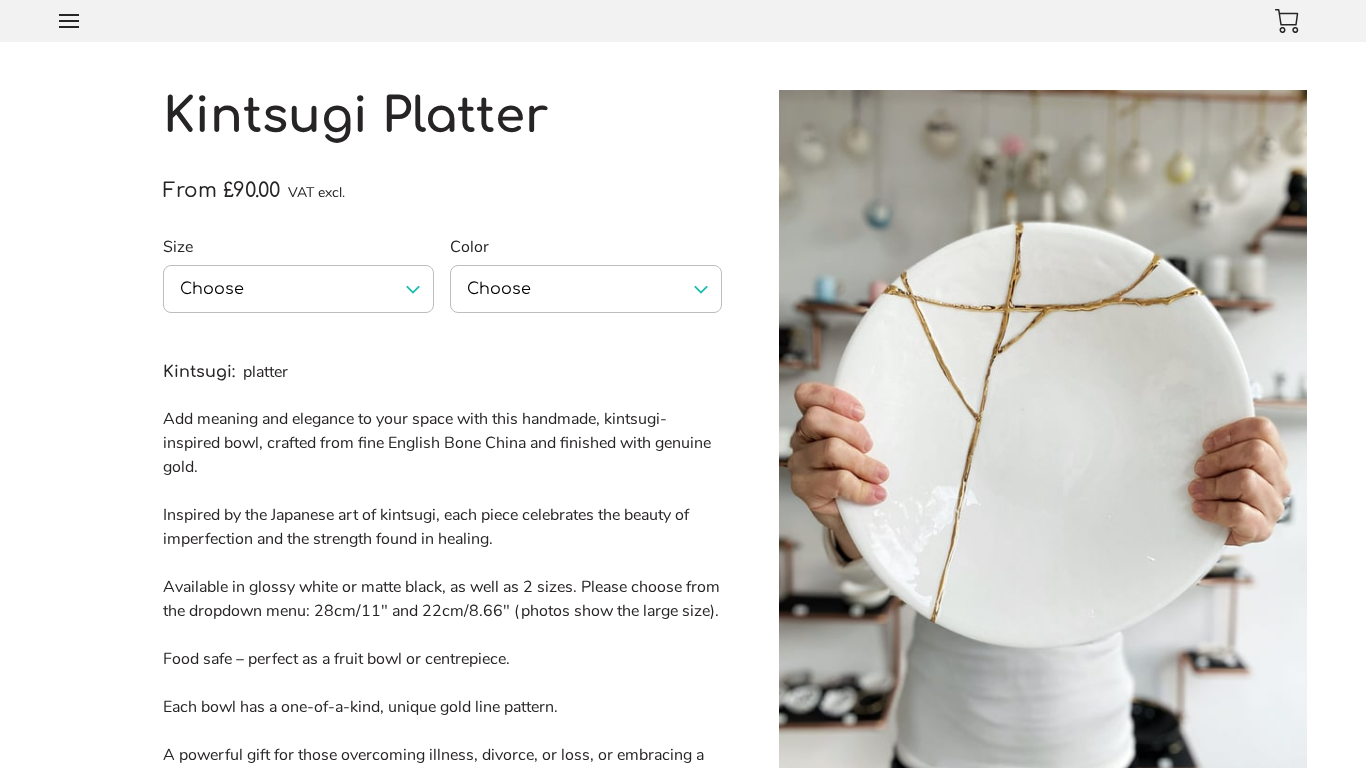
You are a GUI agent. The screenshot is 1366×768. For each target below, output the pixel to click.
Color (469, 247)
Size (178, 247)
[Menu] (69, 21)
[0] (1287, 21)
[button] (298, 289)
